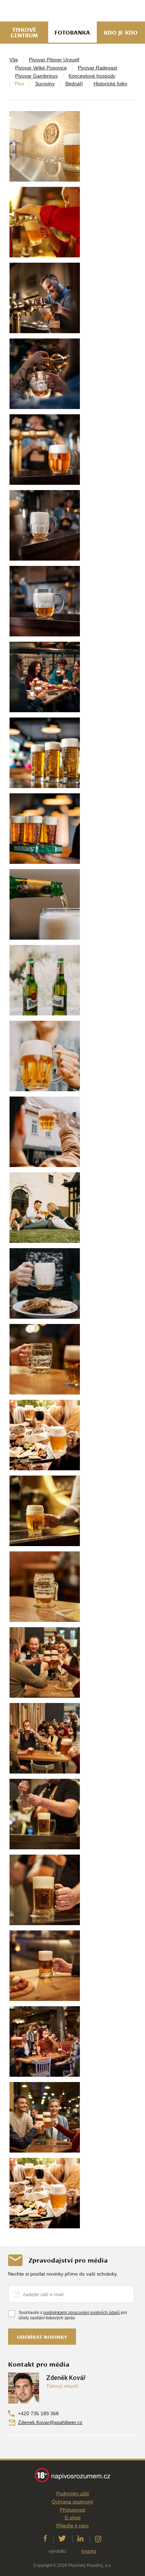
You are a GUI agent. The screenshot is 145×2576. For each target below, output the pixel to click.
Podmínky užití (73, 2493)
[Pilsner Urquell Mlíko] (45, 525)
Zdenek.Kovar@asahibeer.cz (50, 2422)
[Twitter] (62, 2539)
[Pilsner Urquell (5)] (45, 1359)
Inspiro (89, 2551)
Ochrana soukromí (72, 2502)
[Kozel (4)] (45, 1511)
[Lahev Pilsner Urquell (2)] (45, 980)
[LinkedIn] (80, 2539)
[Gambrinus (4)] (45, 1966)
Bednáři (74, 84)
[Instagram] (98, 2539)
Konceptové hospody (92, 76)
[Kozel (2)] (45, 1662)
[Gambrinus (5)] (45, 1890)
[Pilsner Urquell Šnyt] (45, 601)
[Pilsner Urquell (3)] (45, 677)
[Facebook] (45, 2539)
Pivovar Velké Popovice (41, 68)
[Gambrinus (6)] (45, 1814)
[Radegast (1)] (45, 753)
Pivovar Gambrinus (36, 76)
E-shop (73, 2517)
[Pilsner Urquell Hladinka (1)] (45, 450)
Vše (14, 60)
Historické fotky (111, 84)
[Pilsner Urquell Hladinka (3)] (45, 1132)
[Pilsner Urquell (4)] (45, 2117)
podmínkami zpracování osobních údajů (81, 2313)
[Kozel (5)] (45, 1435)
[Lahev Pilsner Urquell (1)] (45, 904)
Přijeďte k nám (72, 2526)
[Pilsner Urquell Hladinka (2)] (45, 1056)
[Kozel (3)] (45, 1587)
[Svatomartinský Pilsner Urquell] (45, 1283)
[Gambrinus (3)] (45, 2041)
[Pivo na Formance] (45, 1208)
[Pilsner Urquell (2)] (45, 374)
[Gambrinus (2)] (45, 222)
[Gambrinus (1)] (45, 146)
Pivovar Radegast (97, 68)
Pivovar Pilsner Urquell (54, 60)
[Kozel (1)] (45, 1738)
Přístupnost (72, 2510)
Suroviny (45, 84)
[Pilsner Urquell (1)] (45, 298)
